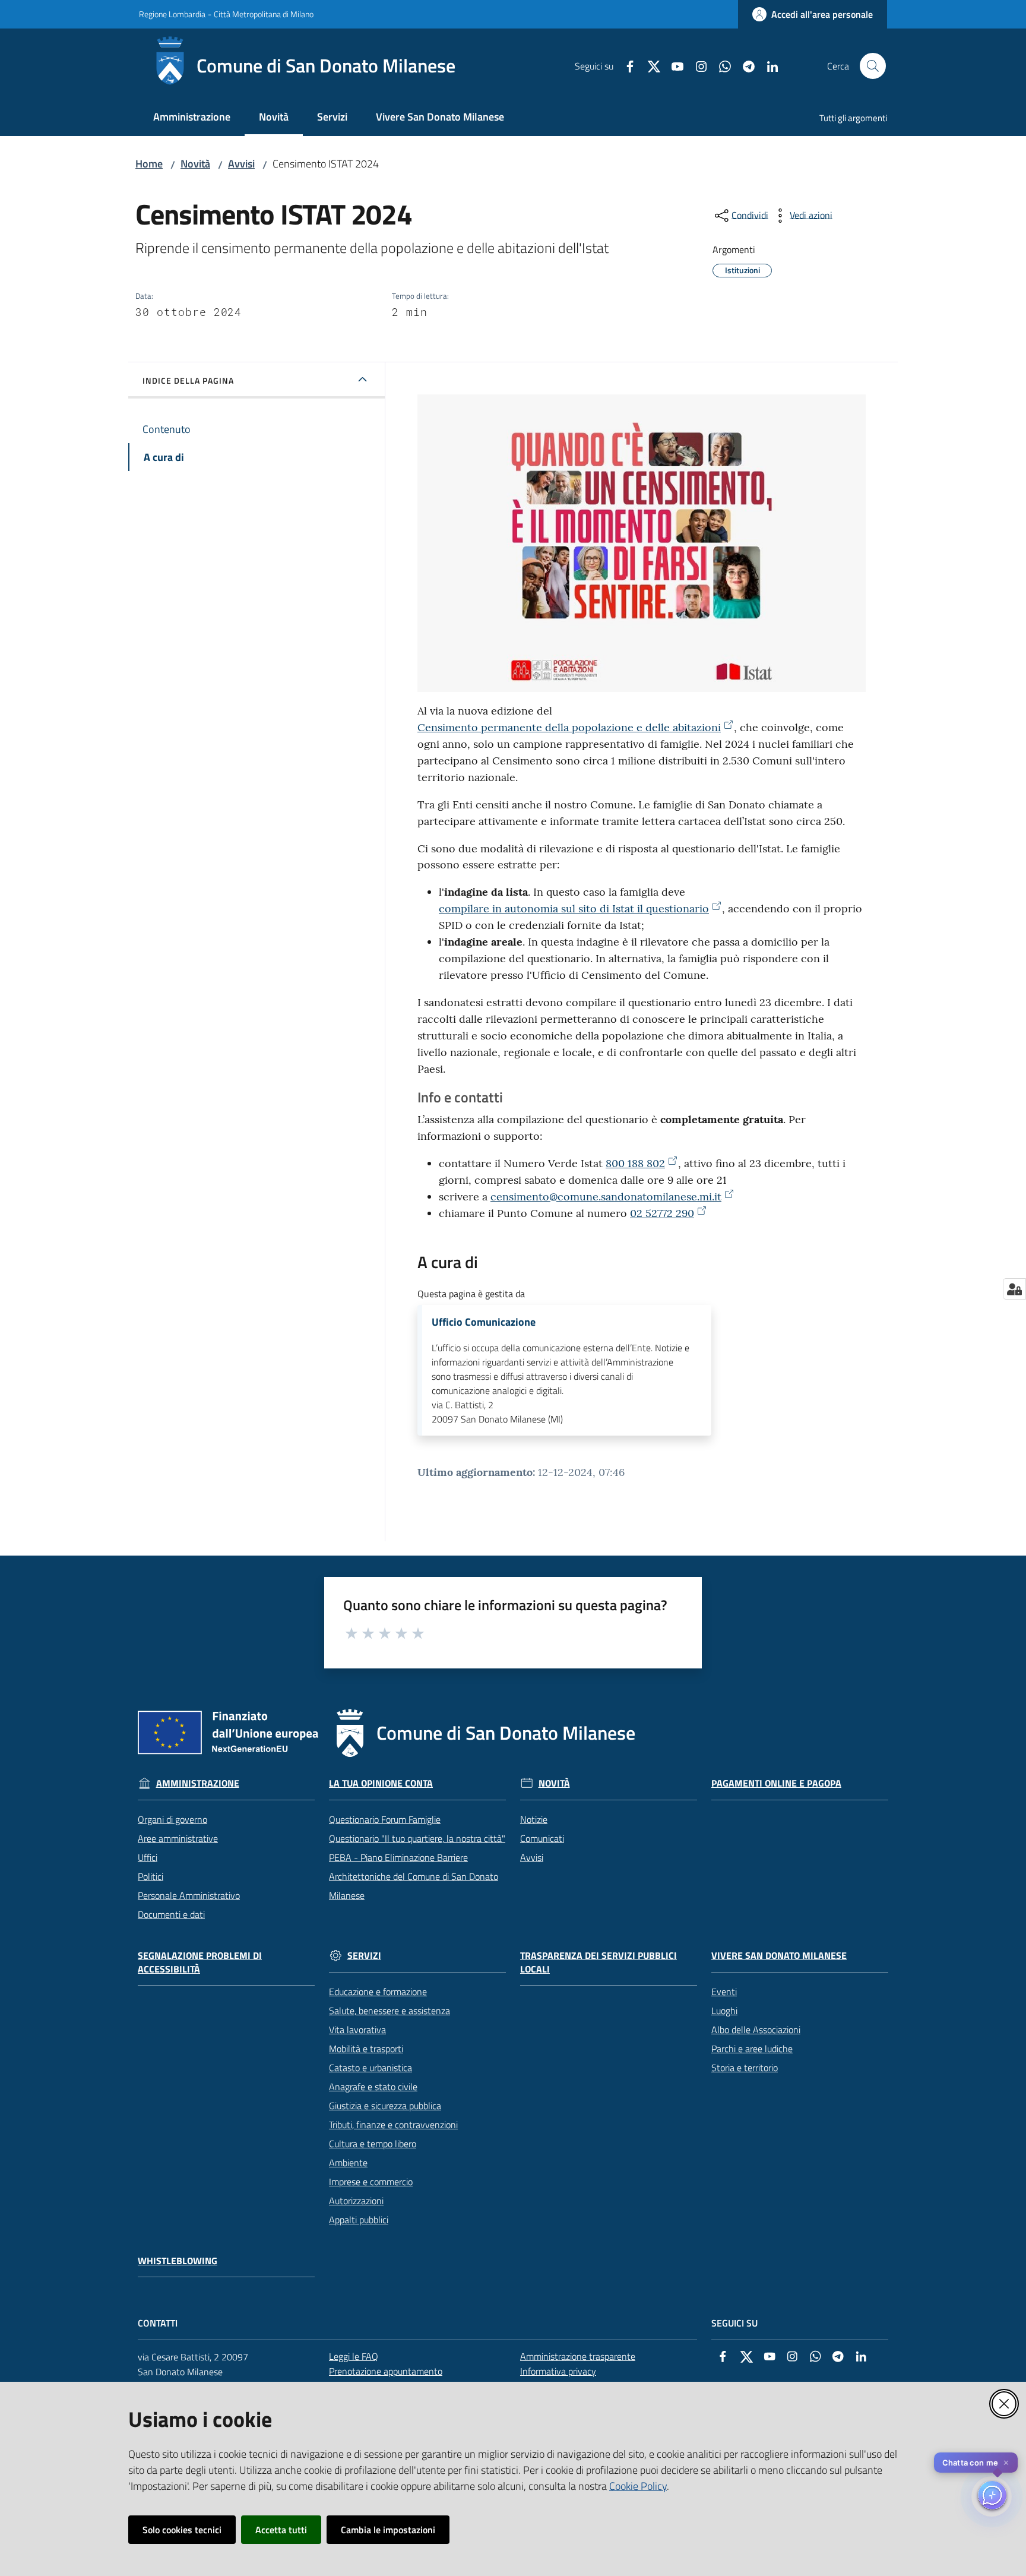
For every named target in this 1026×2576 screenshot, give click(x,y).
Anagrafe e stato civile (373, 2087)
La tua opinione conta (381, 1783)
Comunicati (542, 1838)
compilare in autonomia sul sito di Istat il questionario (574, 908)
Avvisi (241, 164)
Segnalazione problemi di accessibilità (200, 1962)
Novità (195, 164)
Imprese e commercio (371, 2182)
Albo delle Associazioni (756, 2030)
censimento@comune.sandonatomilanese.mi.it (606, 1197)
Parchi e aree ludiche (752, 2049)
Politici (151, 1876)
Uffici (148, 1857)
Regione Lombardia (172, 14)
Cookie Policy (638, 2486)
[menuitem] (192, 118)
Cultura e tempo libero (373, 2144)
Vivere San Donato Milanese (779, 1956)
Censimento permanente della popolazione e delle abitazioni (569, 727)
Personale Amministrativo (189, 1895)
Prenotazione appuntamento (386, 2371)
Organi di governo (172, 1819)
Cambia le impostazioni (388, 2530)
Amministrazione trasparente (578, 2356)
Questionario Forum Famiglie (385, 1819)
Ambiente (348, 2163)
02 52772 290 (662, 1213)
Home (149, 164)
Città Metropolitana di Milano (264, 14)
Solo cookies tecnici (182, 2530)
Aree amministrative (178, 1838)
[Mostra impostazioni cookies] (1014, 1289)
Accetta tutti (281, 2530)
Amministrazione (198, 1783)
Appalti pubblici (359, 2220)
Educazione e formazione (378, 1992)
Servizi (364, 1956)
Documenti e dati (171, 1914)
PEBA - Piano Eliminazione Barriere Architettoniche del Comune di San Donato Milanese (414, 1876)
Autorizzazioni (356, 2201)
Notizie (534, 1819)
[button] (873, 66)
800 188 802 (635, 1163)
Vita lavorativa (357, 2030)
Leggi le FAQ (354, 2356)
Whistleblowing (178, 2261)
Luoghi (724, 2011)
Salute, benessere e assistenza (389, 2011)
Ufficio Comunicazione (484, 1322)
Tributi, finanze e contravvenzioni (393, 2125)
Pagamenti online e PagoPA (776, 1783)
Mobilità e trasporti (366, 2049)
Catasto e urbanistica (370, 2068)
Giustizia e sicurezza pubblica (385, 2106)
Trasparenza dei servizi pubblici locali (598, 1962)
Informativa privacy (558, 2371)
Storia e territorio (745, 2068)
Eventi (724, 1992)
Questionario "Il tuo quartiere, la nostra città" (417, 1838)
